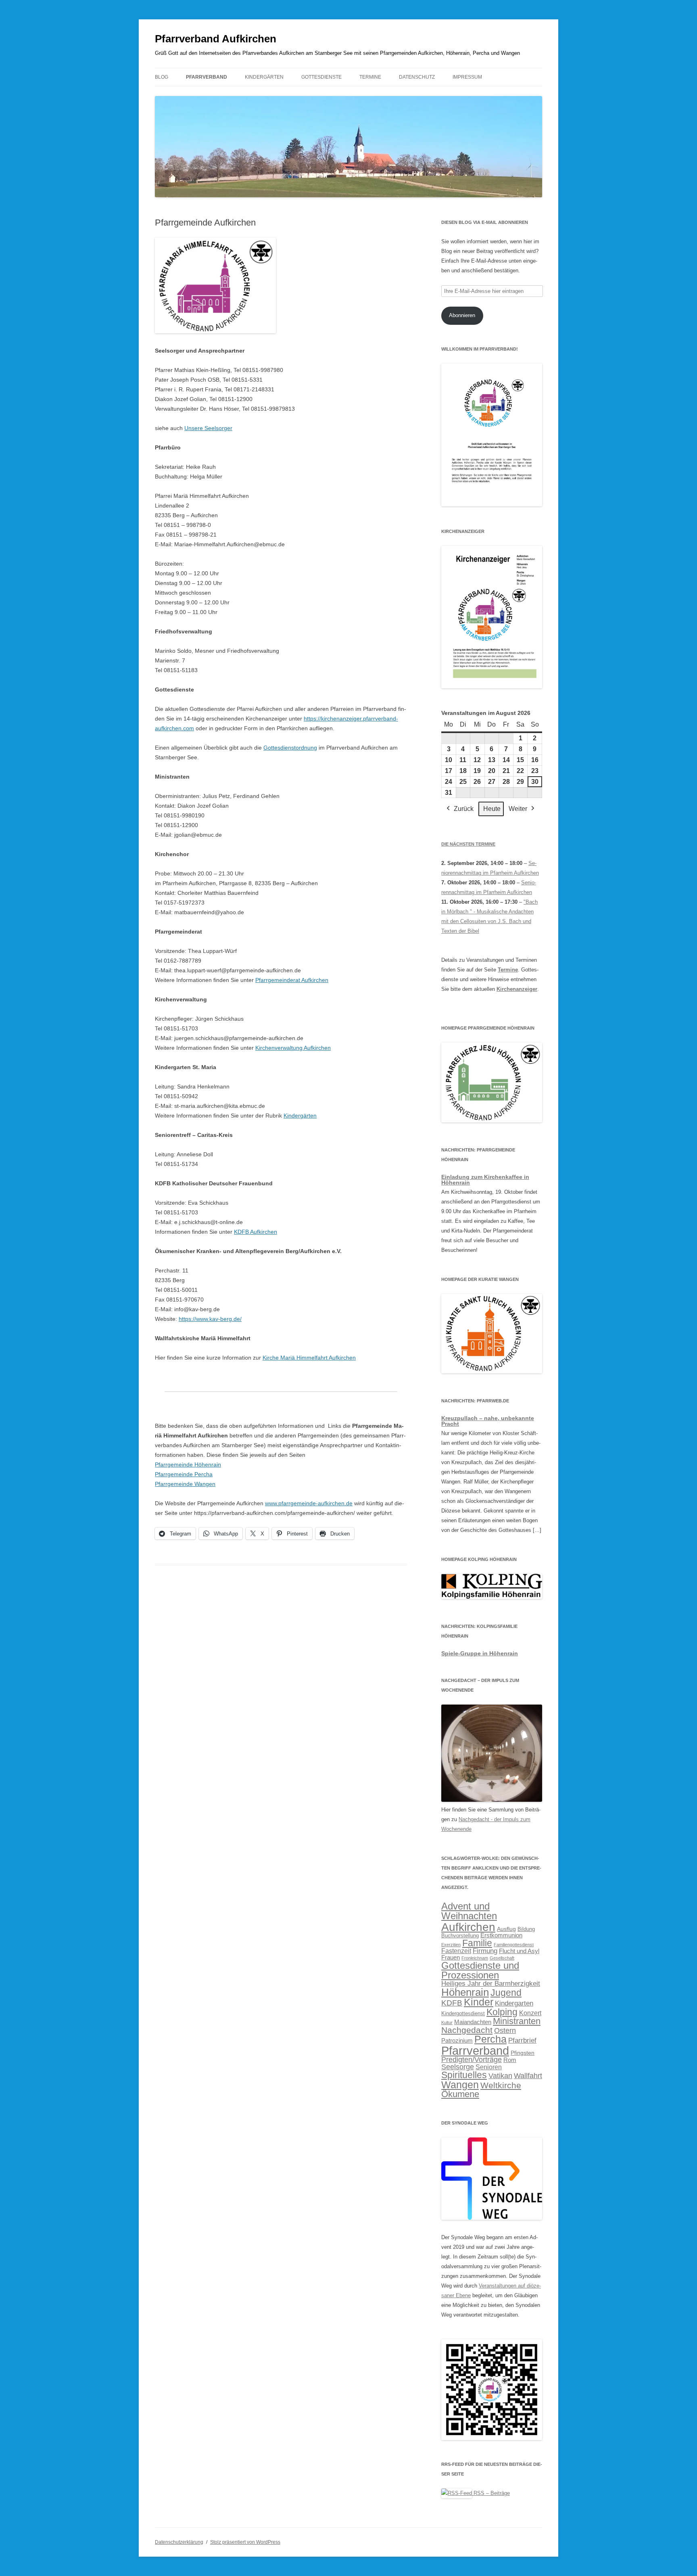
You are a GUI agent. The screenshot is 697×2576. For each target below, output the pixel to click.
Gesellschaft (502, 1958)
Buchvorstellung (460, 1936)
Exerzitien (451, 1945)
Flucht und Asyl (519, 1951)
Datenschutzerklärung (179, 2542)
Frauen (451, 1958)
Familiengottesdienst (514, 1945)
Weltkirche (501, 2085)
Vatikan (500, 2076)
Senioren (489, 2067)
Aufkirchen (468, 1927)
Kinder (479, 2002)
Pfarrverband (207, 77)
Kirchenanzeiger (517, 989)
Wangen (460, 2085)
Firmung (485, 1951)
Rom (510, 2060)
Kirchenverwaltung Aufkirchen (293, 1048)
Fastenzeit (456, 1951)
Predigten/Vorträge (472, 2060)
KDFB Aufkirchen (256, 1232)
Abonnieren (462, 315)
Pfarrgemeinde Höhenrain (188, 1465)
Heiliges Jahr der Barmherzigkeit (491, 1984)
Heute (492, 809)
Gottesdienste (321, 77)
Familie (477, 1943)
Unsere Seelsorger (208, 428)
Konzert (530, 2013)
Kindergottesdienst (463, 2014)
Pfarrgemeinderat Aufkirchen (292, 980)
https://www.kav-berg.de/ (210, 1319)
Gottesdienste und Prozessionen (480, 1970)
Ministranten (517, 2021)
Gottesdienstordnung (290, 748)
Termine (370, 77)
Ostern (505, 2030)
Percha (490, 2039)
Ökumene (460, 2094)
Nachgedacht (467, 2030)
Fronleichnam (475, 1958)
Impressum (467, 77)
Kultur (447, 2022)
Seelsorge (458, 2067)
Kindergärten (264, 77)
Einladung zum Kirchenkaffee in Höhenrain (485, 1180)
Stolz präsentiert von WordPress (245, 2542)
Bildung (526, 1929)
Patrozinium (457, 2041)
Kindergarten (514, 2003)
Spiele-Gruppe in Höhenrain (480, 1653)
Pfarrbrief (522, 2040)
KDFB (452, 2003)
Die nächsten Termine (468, 844)
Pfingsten (523, 2053)
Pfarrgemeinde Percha (184, 1474)
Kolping (502, 2012)
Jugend (506, 1993)
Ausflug (506, 1929)
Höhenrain (465, 1992)
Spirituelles (464, 2075)
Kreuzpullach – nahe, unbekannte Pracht (488, 1421)
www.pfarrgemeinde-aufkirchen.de (309, 1503)
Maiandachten (473, 2022)
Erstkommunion (501, 1935)
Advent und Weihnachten (469, 1911)
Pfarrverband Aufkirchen (216, 39)
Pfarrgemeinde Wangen (185, 1484)
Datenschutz (417, 77)
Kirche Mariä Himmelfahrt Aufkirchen (309, 1358)
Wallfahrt (528, 2076)
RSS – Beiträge (491, 2493)
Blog (162, 77)
